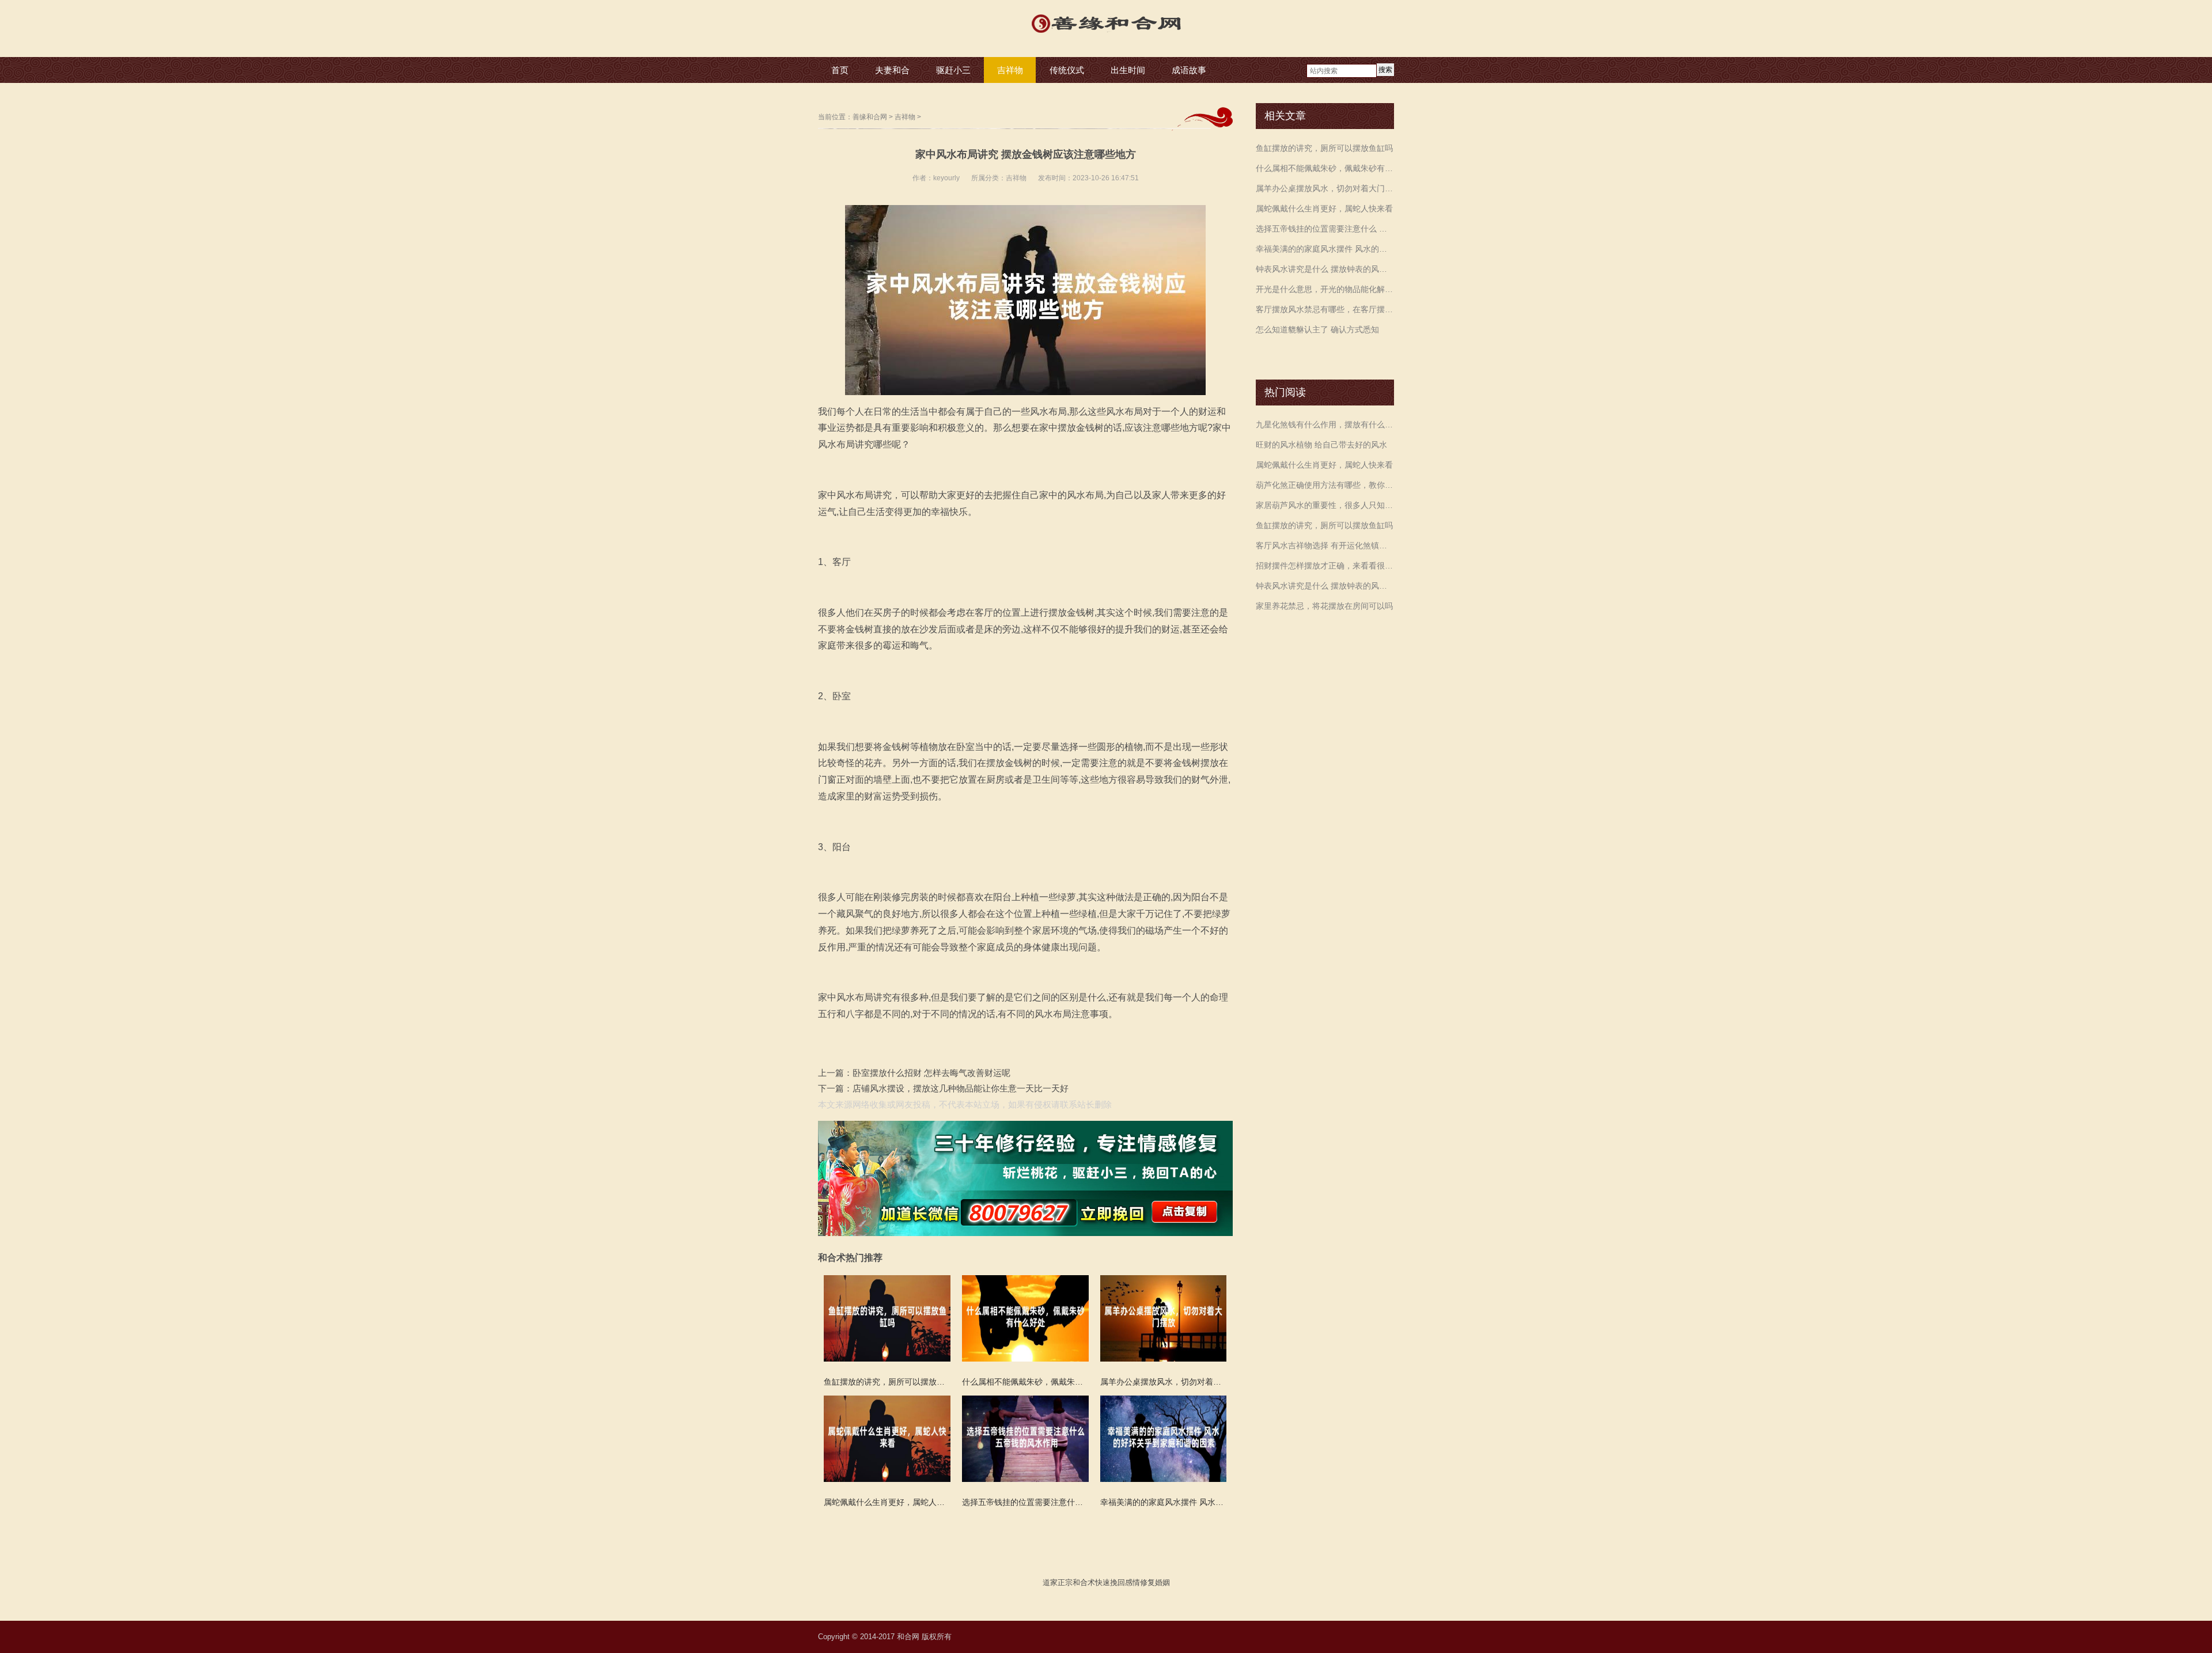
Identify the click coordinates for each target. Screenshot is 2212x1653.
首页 (840, 70)
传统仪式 (1067, 70)
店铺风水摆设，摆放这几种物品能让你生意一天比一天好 (961, 1088)
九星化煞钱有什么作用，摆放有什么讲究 (1325, 424)
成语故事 (1189, 70)
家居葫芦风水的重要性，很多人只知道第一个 (1325, 505)
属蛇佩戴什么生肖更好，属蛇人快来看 (1324, 208)
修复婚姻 (1155, 1582)
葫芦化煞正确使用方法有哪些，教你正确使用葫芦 (1325, 485)
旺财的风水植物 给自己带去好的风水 (1321, 445)
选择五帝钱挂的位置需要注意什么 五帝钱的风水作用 (1325, 229)
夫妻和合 (892, 70)
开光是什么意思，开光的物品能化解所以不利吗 (1325, 289)
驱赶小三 (953, 70)
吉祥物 (1010, 70)
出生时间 (1128, 70)
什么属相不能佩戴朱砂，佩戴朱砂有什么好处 (1325, 168)
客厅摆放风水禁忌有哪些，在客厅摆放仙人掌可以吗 (1325, 309)
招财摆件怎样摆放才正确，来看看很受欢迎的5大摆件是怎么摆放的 (1325, 566)
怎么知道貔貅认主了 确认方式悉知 (1317, 329)
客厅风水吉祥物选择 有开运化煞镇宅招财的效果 (1325, 545)
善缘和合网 (870, 117)
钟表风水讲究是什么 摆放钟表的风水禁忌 (1325, 269)
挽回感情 (1125, 1582)
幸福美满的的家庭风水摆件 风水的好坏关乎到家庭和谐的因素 (1325, 249)
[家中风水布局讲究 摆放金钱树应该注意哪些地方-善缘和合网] (1106, 34)
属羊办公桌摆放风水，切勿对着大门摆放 (1325, 188)
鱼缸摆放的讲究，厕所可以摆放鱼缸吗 (1324, 148)
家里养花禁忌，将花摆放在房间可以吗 (1324, 606)
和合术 (1084, 1582)
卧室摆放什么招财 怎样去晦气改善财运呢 (931, 1073)
